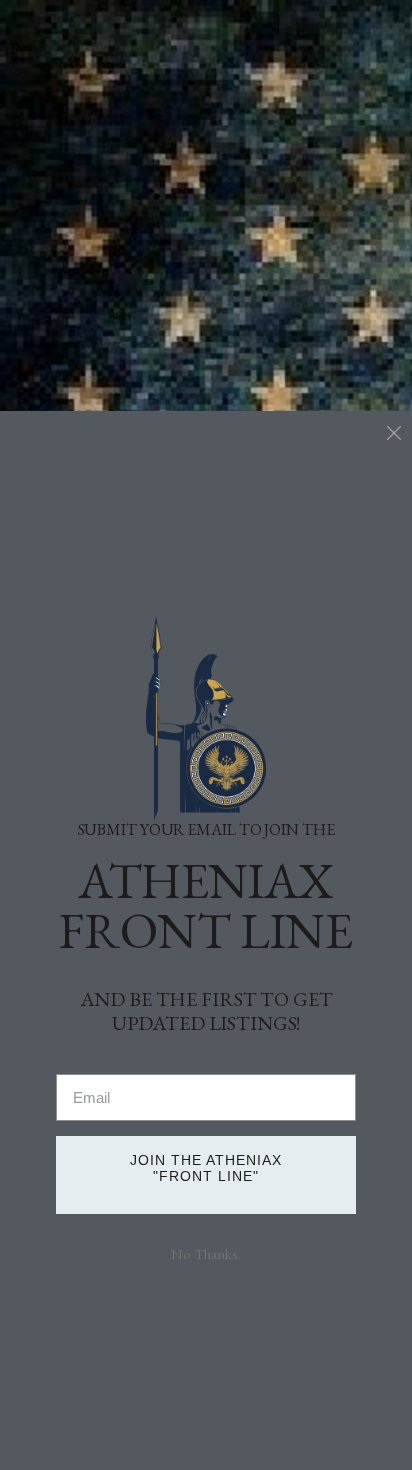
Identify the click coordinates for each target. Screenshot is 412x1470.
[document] (206, 735)
